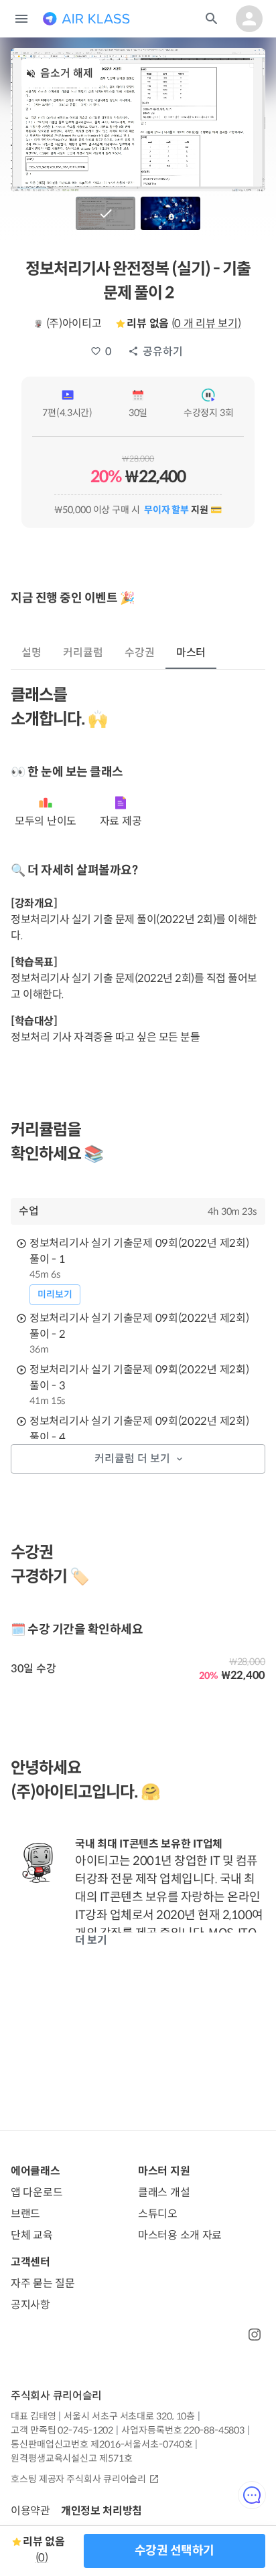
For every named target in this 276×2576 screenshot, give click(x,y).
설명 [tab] (31, 653)
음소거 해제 (67, 73)
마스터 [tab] (191, 653)
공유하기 (163, 352)
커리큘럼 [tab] (83, 653)
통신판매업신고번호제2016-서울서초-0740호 (101, 2444)
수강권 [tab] (140, 653)
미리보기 (55, 1294)
